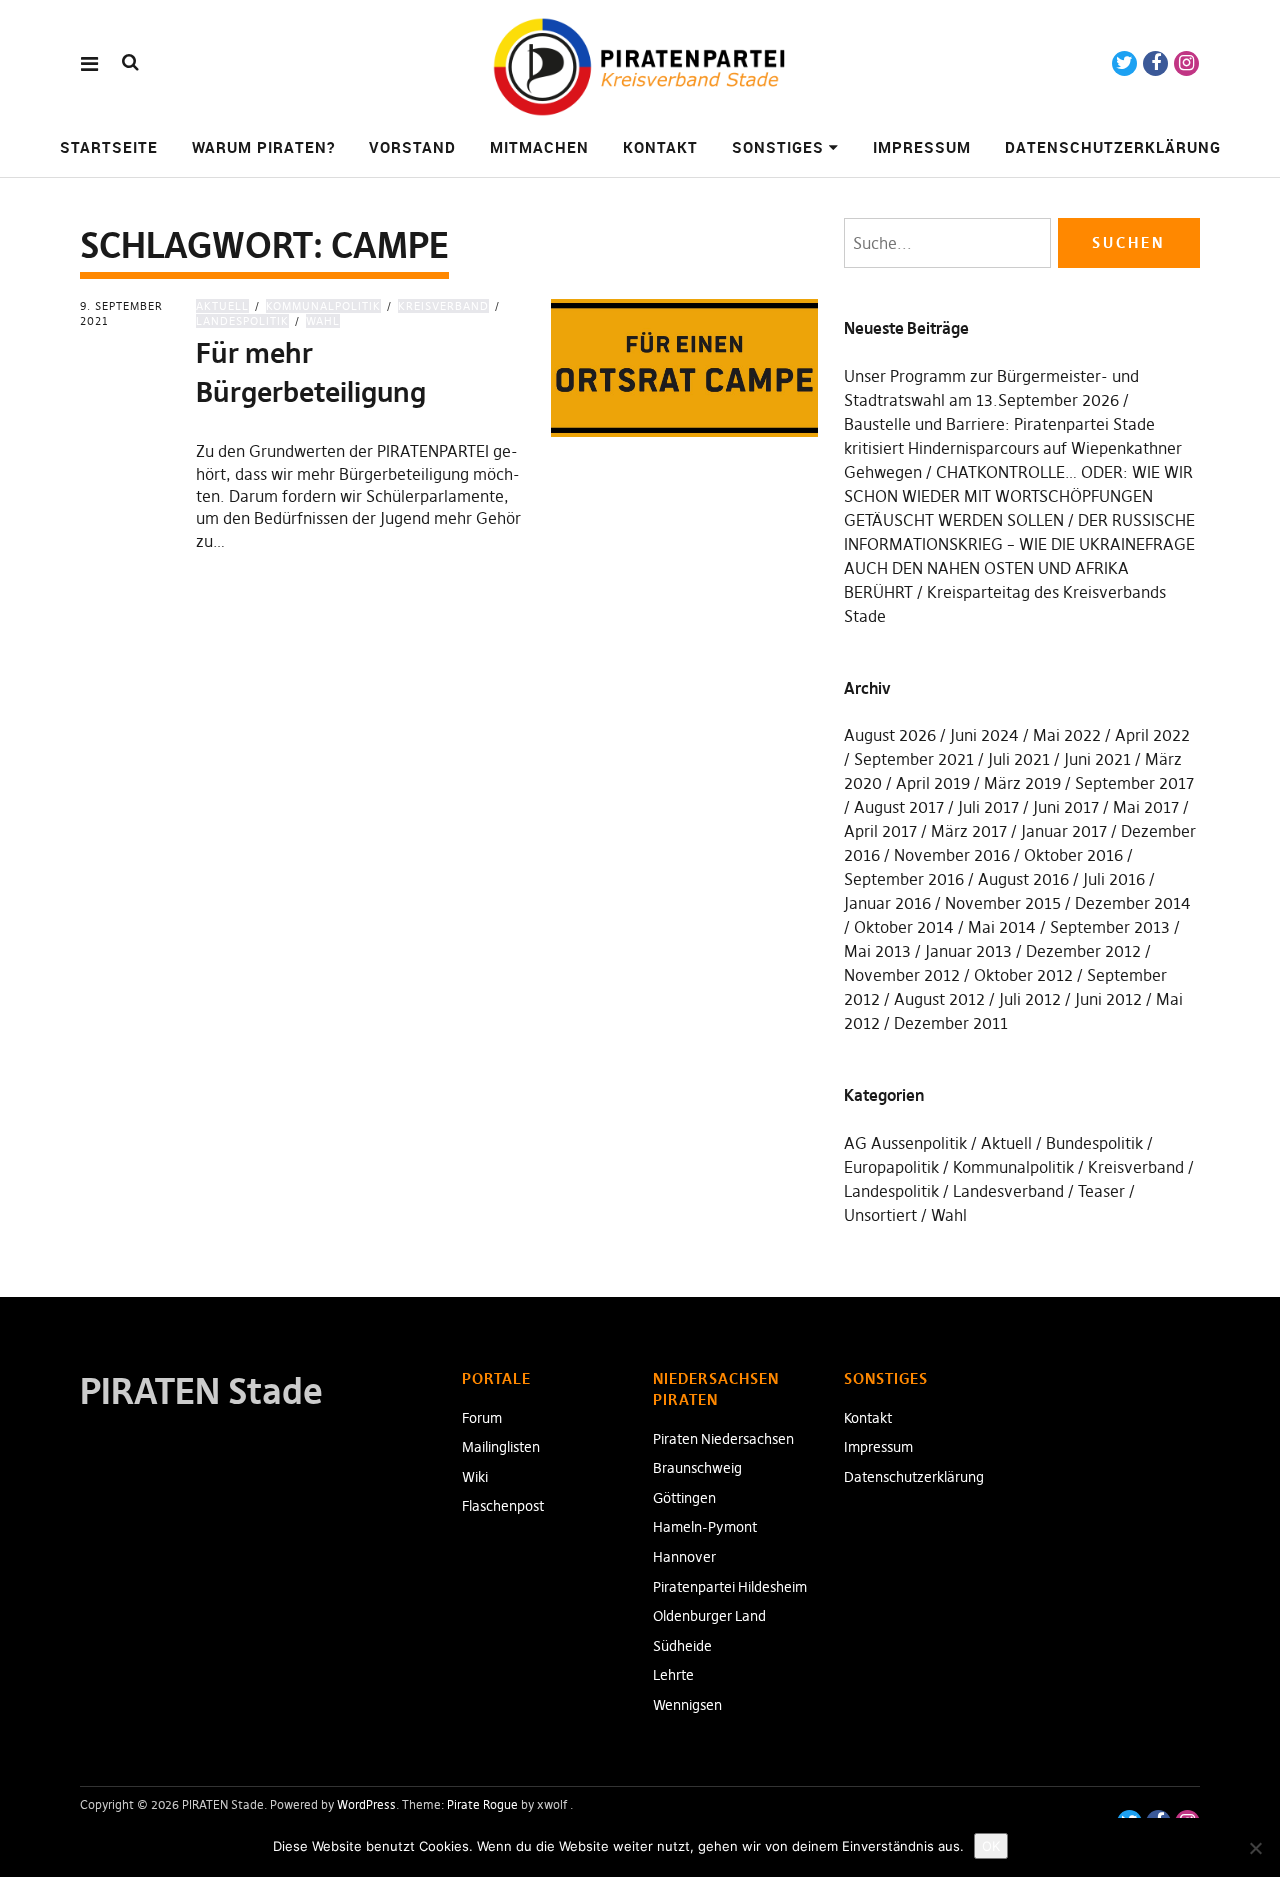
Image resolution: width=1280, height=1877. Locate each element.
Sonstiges (778, 147)
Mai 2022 (1067, 735)
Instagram (1186, 63)
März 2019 (1022, 783)
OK (991, 1846)
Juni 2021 (1097, 759)
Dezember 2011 (951, 1023)
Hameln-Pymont (705, 1527)
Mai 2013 (877, 951)
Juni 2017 (1066, 807)
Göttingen (684, 1498)
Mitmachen (539, 147)
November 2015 (1003, 903)
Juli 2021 (1019, 759)
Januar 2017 (1064, 831)
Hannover (684, 1557)
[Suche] (130, 62)
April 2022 (1152, 735)
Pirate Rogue (482, 1804)
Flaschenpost (503, 1506)
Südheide (682, 1646)
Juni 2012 (1108, 999)
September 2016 (904, 879)
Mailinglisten (501, 1447)
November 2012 (902, 975)
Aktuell (222, 306)
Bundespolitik (1094, 1143)
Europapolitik (891, 1167)
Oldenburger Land (709, 1616)
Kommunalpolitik (323, 306)
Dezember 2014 (1133, 903)
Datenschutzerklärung (1113, 147)
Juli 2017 (988, 807)
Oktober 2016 (1073, 855)
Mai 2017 (1146, 807)
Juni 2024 (984, 735)
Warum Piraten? (263, 147)
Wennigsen (687, 1705)
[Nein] (1255, 1848)
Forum (482, 1418)
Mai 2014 (1002, 927)
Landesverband (1008, 1191)
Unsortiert (880, 1215)
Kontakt (660, 147)
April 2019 (933, 783)
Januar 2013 (968, 951)
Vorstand (412, 147)
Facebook (1155, 63)
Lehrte (673, 1675)
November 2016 (952, 855)
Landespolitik (891, 1191)
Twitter (1124, 63)
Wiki (475, 1477)
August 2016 (1023, 879)
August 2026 (890, 735)
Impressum (922, 147)
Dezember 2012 (1083, 951)
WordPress (366, 1804)
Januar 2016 (887, 903)
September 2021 (914, 759)
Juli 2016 (1114, 879)
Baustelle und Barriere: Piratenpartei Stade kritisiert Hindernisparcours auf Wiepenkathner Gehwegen (1013, 448)
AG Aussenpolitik (905, 1143)
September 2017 (1134, 783)
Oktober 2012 (1023, 975)
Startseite (109, 147)
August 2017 (899, 807)
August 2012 (939, 999)
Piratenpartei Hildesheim (730, 1587)
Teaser (1101, 1191)
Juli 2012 (1030, 999)
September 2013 (1110, 927)
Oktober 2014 (904, 927)
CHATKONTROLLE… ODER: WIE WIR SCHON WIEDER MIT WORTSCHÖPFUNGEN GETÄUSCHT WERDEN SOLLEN (1018, 496)
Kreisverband (443, 306)
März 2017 (969, 831)
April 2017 (880, 831)
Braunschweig (697, 1468)
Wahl (323, 321)
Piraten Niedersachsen (723, 1439)
